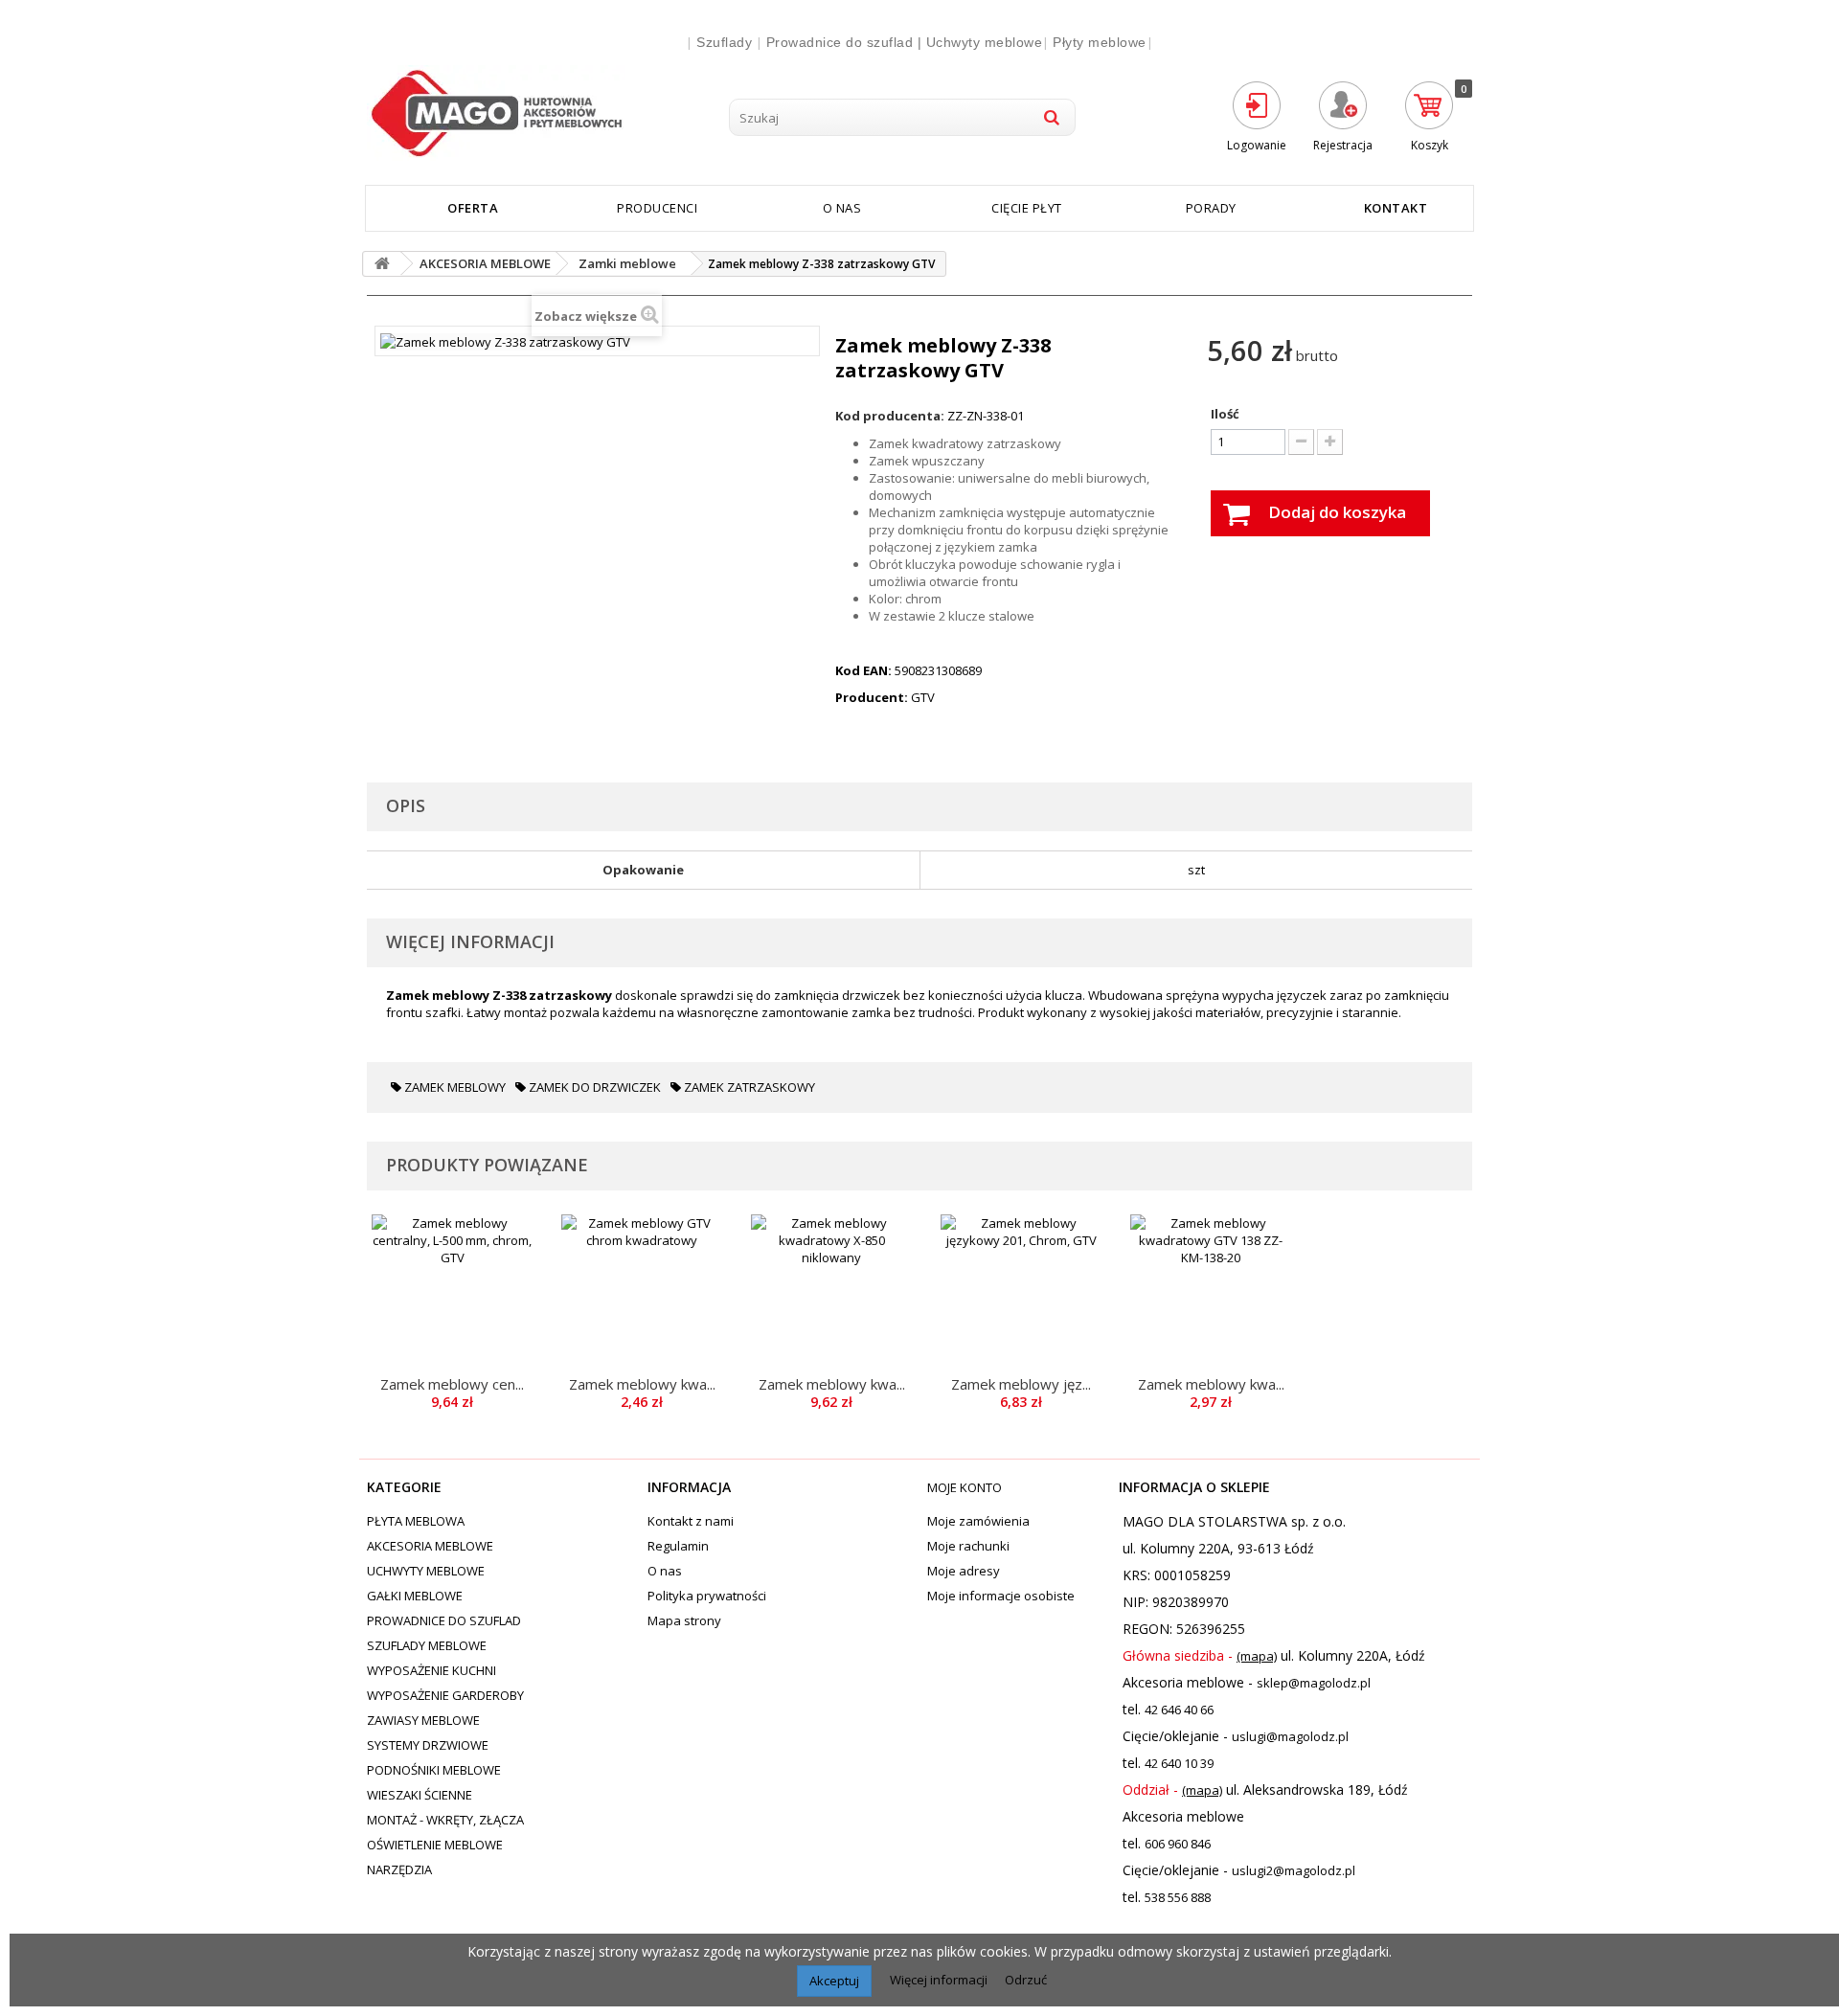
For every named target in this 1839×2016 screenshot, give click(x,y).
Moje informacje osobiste (1001, 1596)
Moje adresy (964, 1571)
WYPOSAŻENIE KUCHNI (431, 1670)
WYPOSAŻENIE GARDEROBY (445, 1695)
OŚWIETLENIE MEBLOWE (435, 1845)
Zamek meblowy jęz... (1021, 1384)
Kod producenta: (890, 416)
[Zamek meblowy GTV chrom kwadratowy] (642, 1295)
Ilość (1225, 414)
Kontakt (1396, 208)
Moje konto (965, 1487)
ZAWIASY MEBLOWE (423, 1720)
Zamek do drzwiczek (593, 1087)
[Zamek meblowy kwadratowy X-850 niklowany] (831, 1295)
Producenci (657, 208)
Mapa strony (684, 1620)
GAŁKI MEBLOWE (415, 1596)
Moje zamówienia (978, 1521)
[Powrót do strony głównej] (382, 264)
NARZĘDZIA (399, 1869)
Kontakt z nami (691, 1521)
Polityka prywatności (707, 1596)
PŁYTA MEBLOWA (416, 1521)
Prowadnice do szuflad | (846, 42)
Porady (1211, 208)
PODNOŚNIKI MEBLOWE (434, 1770)
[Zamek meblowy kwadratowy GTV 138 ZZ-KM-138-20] (1211, 1295)
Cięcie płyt (1027, 208)
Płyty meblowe (1100, 42)
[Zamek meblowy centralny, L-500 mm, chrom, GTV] (452, 1295)
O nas (842, 208)
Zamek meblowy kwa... (642, 1384)
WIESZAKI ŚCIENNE (420, 1795)
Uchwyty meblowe (985, 42)
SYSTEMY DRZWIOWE (428, 1745)
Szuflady (724, 42)
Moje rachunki (968, 1546)
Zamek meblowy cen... (452, 1384)
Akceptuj (834, 1981)
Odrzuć (1026, 1980)
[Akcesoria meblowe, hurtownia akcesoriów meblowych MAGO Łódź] (540, 113)
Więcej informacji (940, 1980)
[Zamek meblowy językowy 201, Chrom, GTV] (1021, 1295)
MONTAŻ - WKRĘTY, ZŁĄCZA (445, 1820)
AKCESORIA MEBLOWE (430, 1546)
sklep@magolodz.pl (1314, 1683)
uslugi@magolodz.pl (1290, 1736)
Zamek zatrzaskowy (748, 1087)
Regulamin (678, 1546)
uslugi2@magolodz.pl (1294, 1870)
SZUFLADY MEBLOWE (427, 1645)
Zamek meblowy (454, 1087)
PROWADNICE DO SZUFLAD (444, 1620)
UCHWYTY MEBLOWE (426, 1571)
